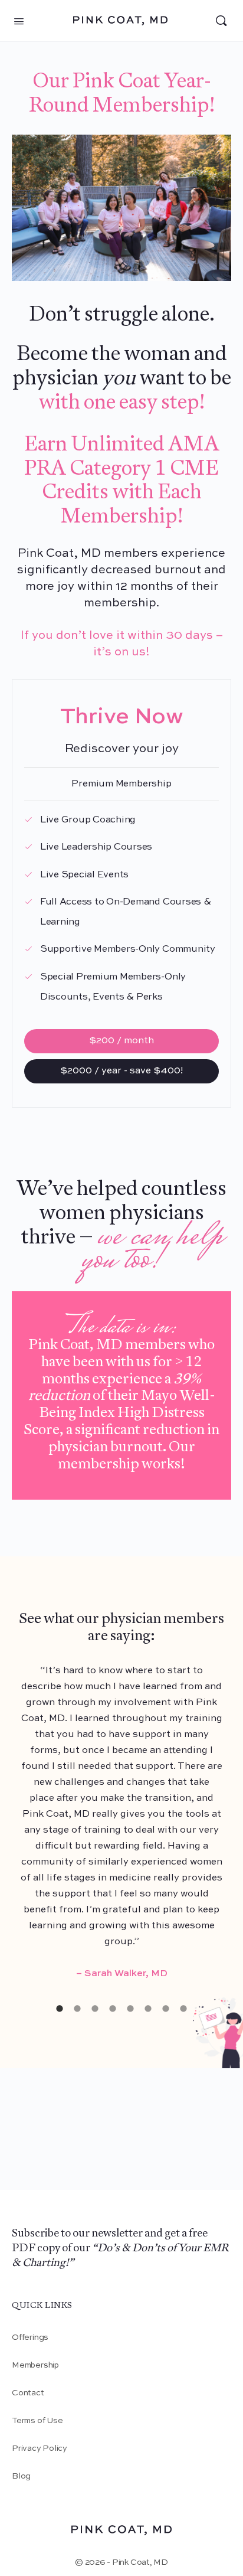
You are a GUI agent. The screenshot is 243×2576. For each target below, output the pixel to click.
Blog (21, 2476)
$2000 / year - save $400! (121, 1071)
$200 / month (121, 1041)
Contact (28, 2393)
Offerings (30, 2337)
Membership (35, 2365)
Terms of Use (37, 2421)
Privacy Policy (40, 2448)
